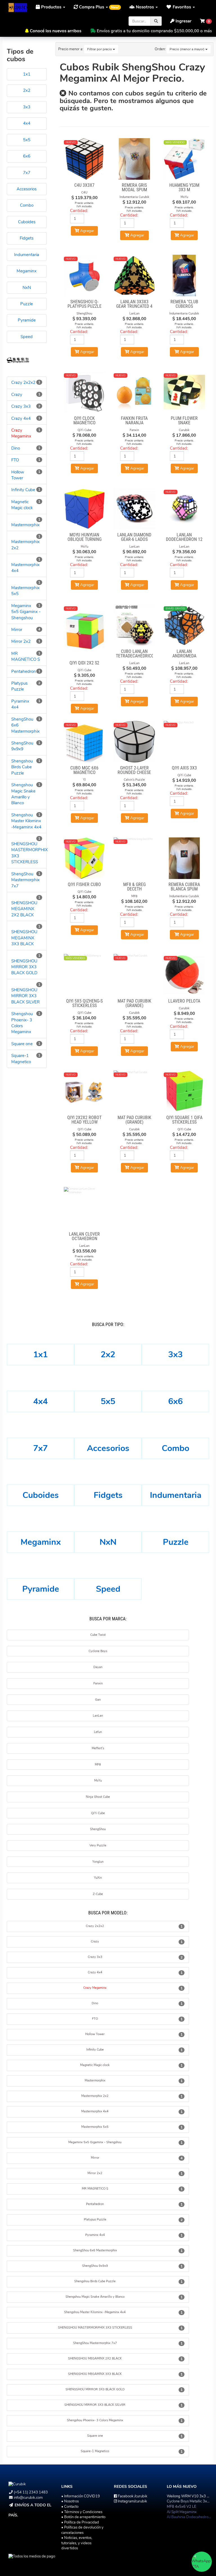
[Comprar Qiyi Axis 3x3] (184, 742)
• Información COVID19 (81, 2496)
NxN (108, 1542)
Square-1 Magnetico (21, 1059)
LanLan (98, 1716)
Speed (108, 1589)
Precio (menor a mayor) (187, 49)
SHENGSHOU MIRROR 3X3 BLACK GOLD (24, 967)
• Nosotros (70, 2501)
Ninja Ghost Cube (98, 1797)
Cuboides (41, 1495)
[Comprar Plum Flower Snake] (184, 392)
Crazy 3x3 (21, 406)
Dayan (98, 1667)
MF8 (98, 1765)
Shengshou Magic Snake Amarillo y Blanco (23, 794)
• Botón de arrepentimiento (83, 2517)
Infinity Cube (23, 490)
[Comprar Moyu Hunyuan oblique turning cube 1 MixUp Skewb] (85, 509)
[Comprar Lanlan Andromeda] (184, 625)
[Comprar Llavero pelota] (184, 975)
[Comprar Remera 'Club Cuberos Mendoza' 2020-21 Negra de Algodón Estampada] (184, 275)
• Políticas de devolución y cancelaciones (82, 2530)
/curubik (133, 2496)
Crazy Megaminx (21, 433)
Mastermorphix (25, 525)
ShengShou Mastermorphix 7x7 (25, 880)
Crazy (17, 395)
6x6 (175, 1401)
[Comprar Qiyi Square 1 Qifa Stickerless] (184, 1091)
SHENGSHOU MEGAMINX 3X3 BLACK (24, 938)
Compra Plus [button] (98, 7)
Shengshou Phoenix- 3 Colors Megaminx (22, 1023)
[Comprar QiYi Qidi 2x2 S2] (85, 631)
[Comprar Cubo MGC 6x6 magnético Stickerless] (85, 742)
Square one (22, 1044)
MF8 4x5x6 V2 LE (182, 2507)
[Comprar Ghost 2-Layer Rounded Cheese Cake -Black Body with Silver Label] (134, 742)
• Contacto (70, 2507)
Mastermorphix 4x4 (95, 2111)
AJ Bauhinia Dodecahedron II (190, 2517)
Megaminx (41, 1542)
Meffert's (98, 1748)
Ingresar (183, 21)
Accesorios (108, 1448)
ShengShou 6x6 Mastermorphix (95, 2250)
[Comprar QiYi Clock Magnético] (85, 392)
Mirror (17, 630)
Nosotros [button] (145, 7)
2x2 (108, 1355)
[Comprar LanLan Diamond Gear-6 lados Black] (134, 509)
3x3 (175, 1355)
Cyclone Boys (98, 1651)
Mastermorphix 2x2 (95, 2096)
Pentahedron (24, 671)
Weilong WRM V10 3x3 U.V (190, 2496)
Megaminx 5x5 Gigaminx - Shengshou (26, 612)
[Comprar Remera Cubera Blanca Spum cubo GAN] (184, 858)
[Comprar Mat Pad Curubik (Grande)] (134, 975)
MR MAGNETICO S (26, 656)
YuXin (98, 1878)
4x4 (40, 1401)
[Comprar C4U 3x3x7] (85, 159)
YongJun (98, 1862)
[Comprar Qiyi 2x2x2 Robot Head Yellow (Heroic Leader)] (85, 1091)
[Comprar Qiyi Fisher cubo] (85, 858)
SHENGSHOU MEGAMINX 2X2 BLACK (24, 909)
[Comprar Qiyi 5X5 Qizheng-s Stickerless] (85, 975)
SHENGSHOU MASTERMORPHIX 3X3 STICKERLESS (95, 2328)
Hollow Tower (18, 475)
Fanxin (98, 1683)
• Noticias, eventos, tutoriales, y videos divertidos (77, 2543)
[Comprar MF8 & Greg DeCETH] (134, 858)
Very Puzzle (98, 1845)
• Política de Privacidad (80, 2522)
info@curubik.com (28, 2498)
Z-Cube (98, 1894)
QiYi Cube (98, 1813)
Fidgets (108, 1495)
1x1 (40, 1355)
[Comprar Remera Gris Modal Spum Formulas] (134, 159)
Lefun (98, 1732)
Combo (175, 1448)
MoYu (98, 1781)
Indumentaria (176, 1495)
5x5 (108, 1401)
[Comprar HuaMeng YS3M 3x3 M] (184, 159)
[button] (181, 7)
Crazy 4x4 (21, 418)
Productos (51, 7)
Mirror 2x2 (21, 641)
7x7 (40, 1448)
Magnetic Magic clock (22, 505)
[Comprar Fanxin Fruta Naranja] (134, 392)
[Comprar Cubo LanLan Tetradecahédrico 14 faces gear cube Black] (134, 625)
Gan (98, 1700)
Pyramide (41, 1589)
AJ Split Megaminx (182, 2512)
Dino (16, 448)
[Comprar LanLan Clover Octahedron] (85, 1208)
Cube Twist (98, 1635)
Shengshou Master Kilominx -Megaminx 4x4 (26, 821)
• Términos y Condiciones (82, 2512)
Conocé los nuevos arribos (56, 31)
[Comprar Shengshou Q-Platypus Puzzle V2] (85, 275)
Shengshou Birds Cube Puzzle (22, 767)
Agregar (137, 235)
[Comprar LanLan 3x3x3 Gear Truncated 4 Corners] (134, 275)
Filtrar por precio (100, 49)
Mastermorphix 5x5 (95, 2127)
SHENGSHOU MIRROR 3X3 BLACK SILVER (25, 996)
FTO (15, 460)
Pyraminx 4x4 (95, 2235)
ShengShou (98, 1829)
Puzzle (176, 1542)
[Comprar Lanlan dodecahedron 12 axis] (184, 509)
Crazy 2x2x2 (23, 382)
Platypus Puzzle (19, 686)
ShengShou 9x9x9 (22, 746)
